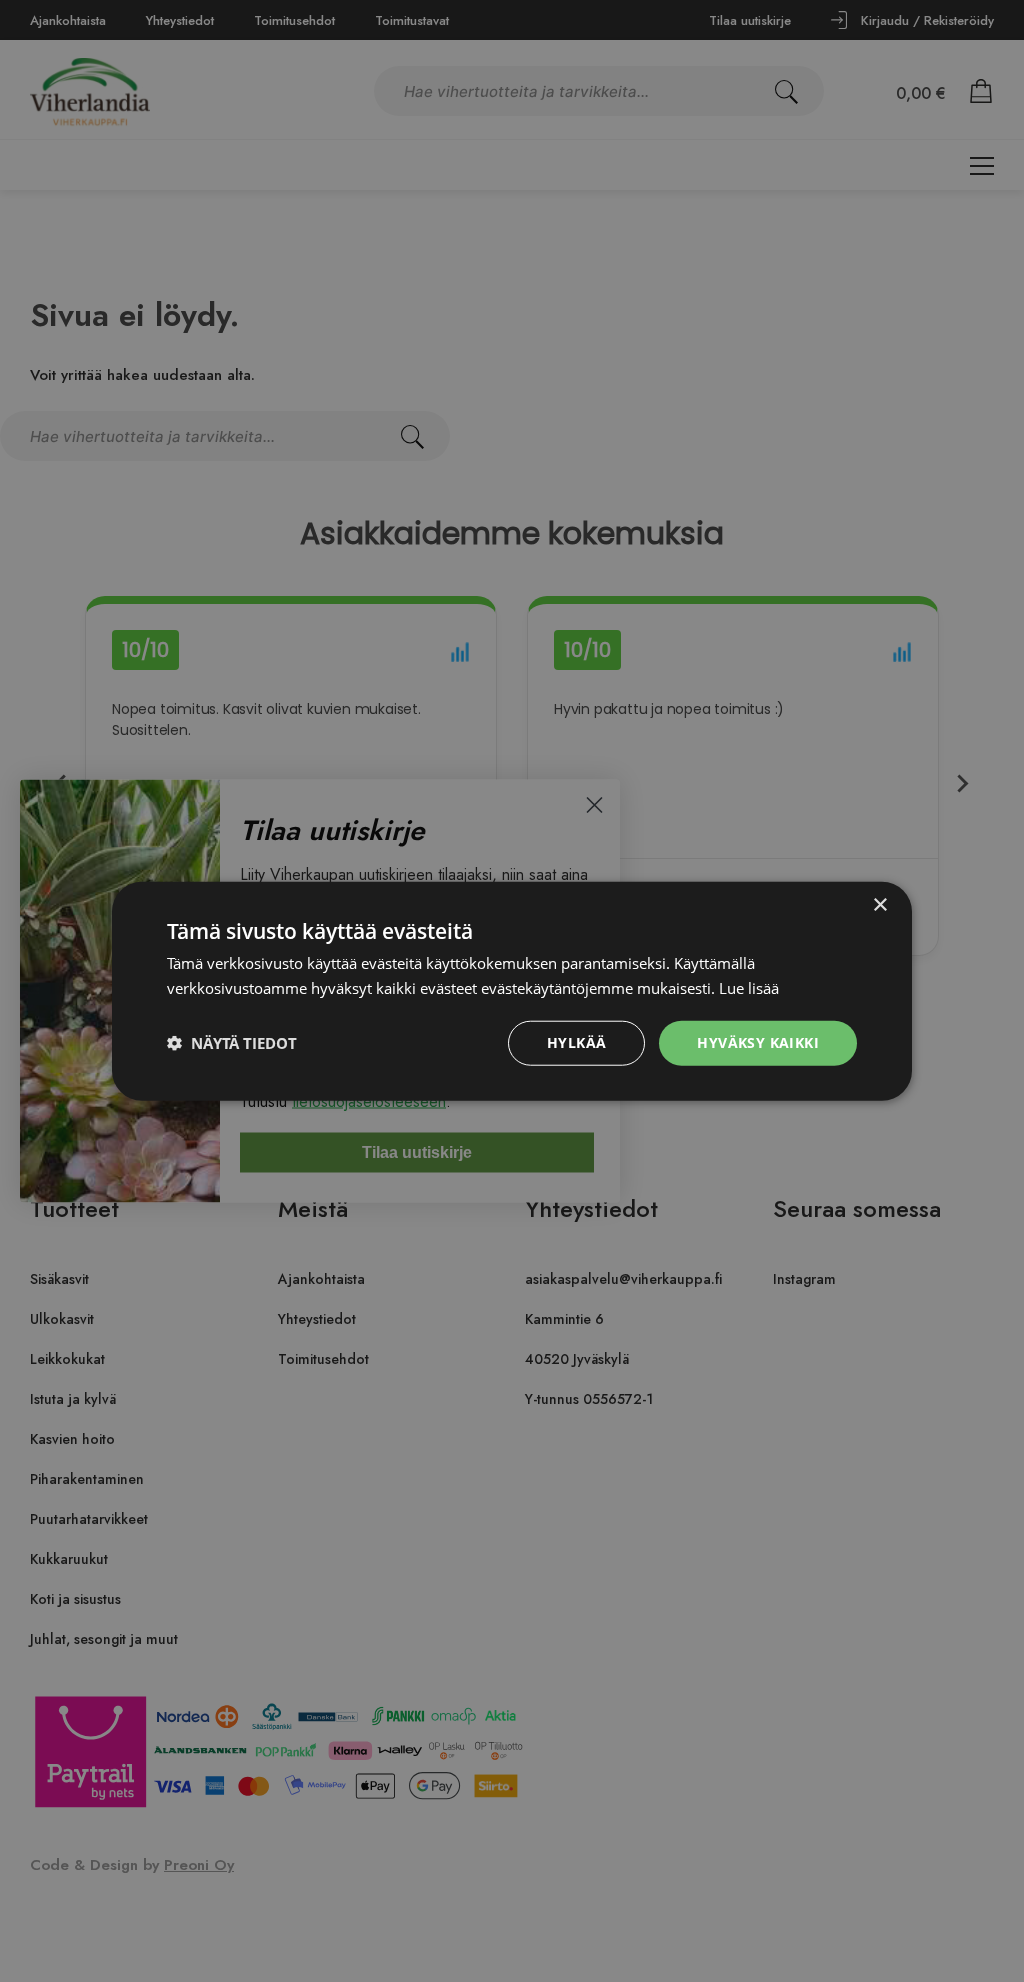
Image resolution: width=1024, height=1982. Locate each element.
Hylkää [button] (576, 1042)
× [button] (879, 905)
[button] (232, 1043)
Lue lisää (749, 988)
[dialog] (512, 991)
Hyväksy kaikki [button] (758, 1042)
